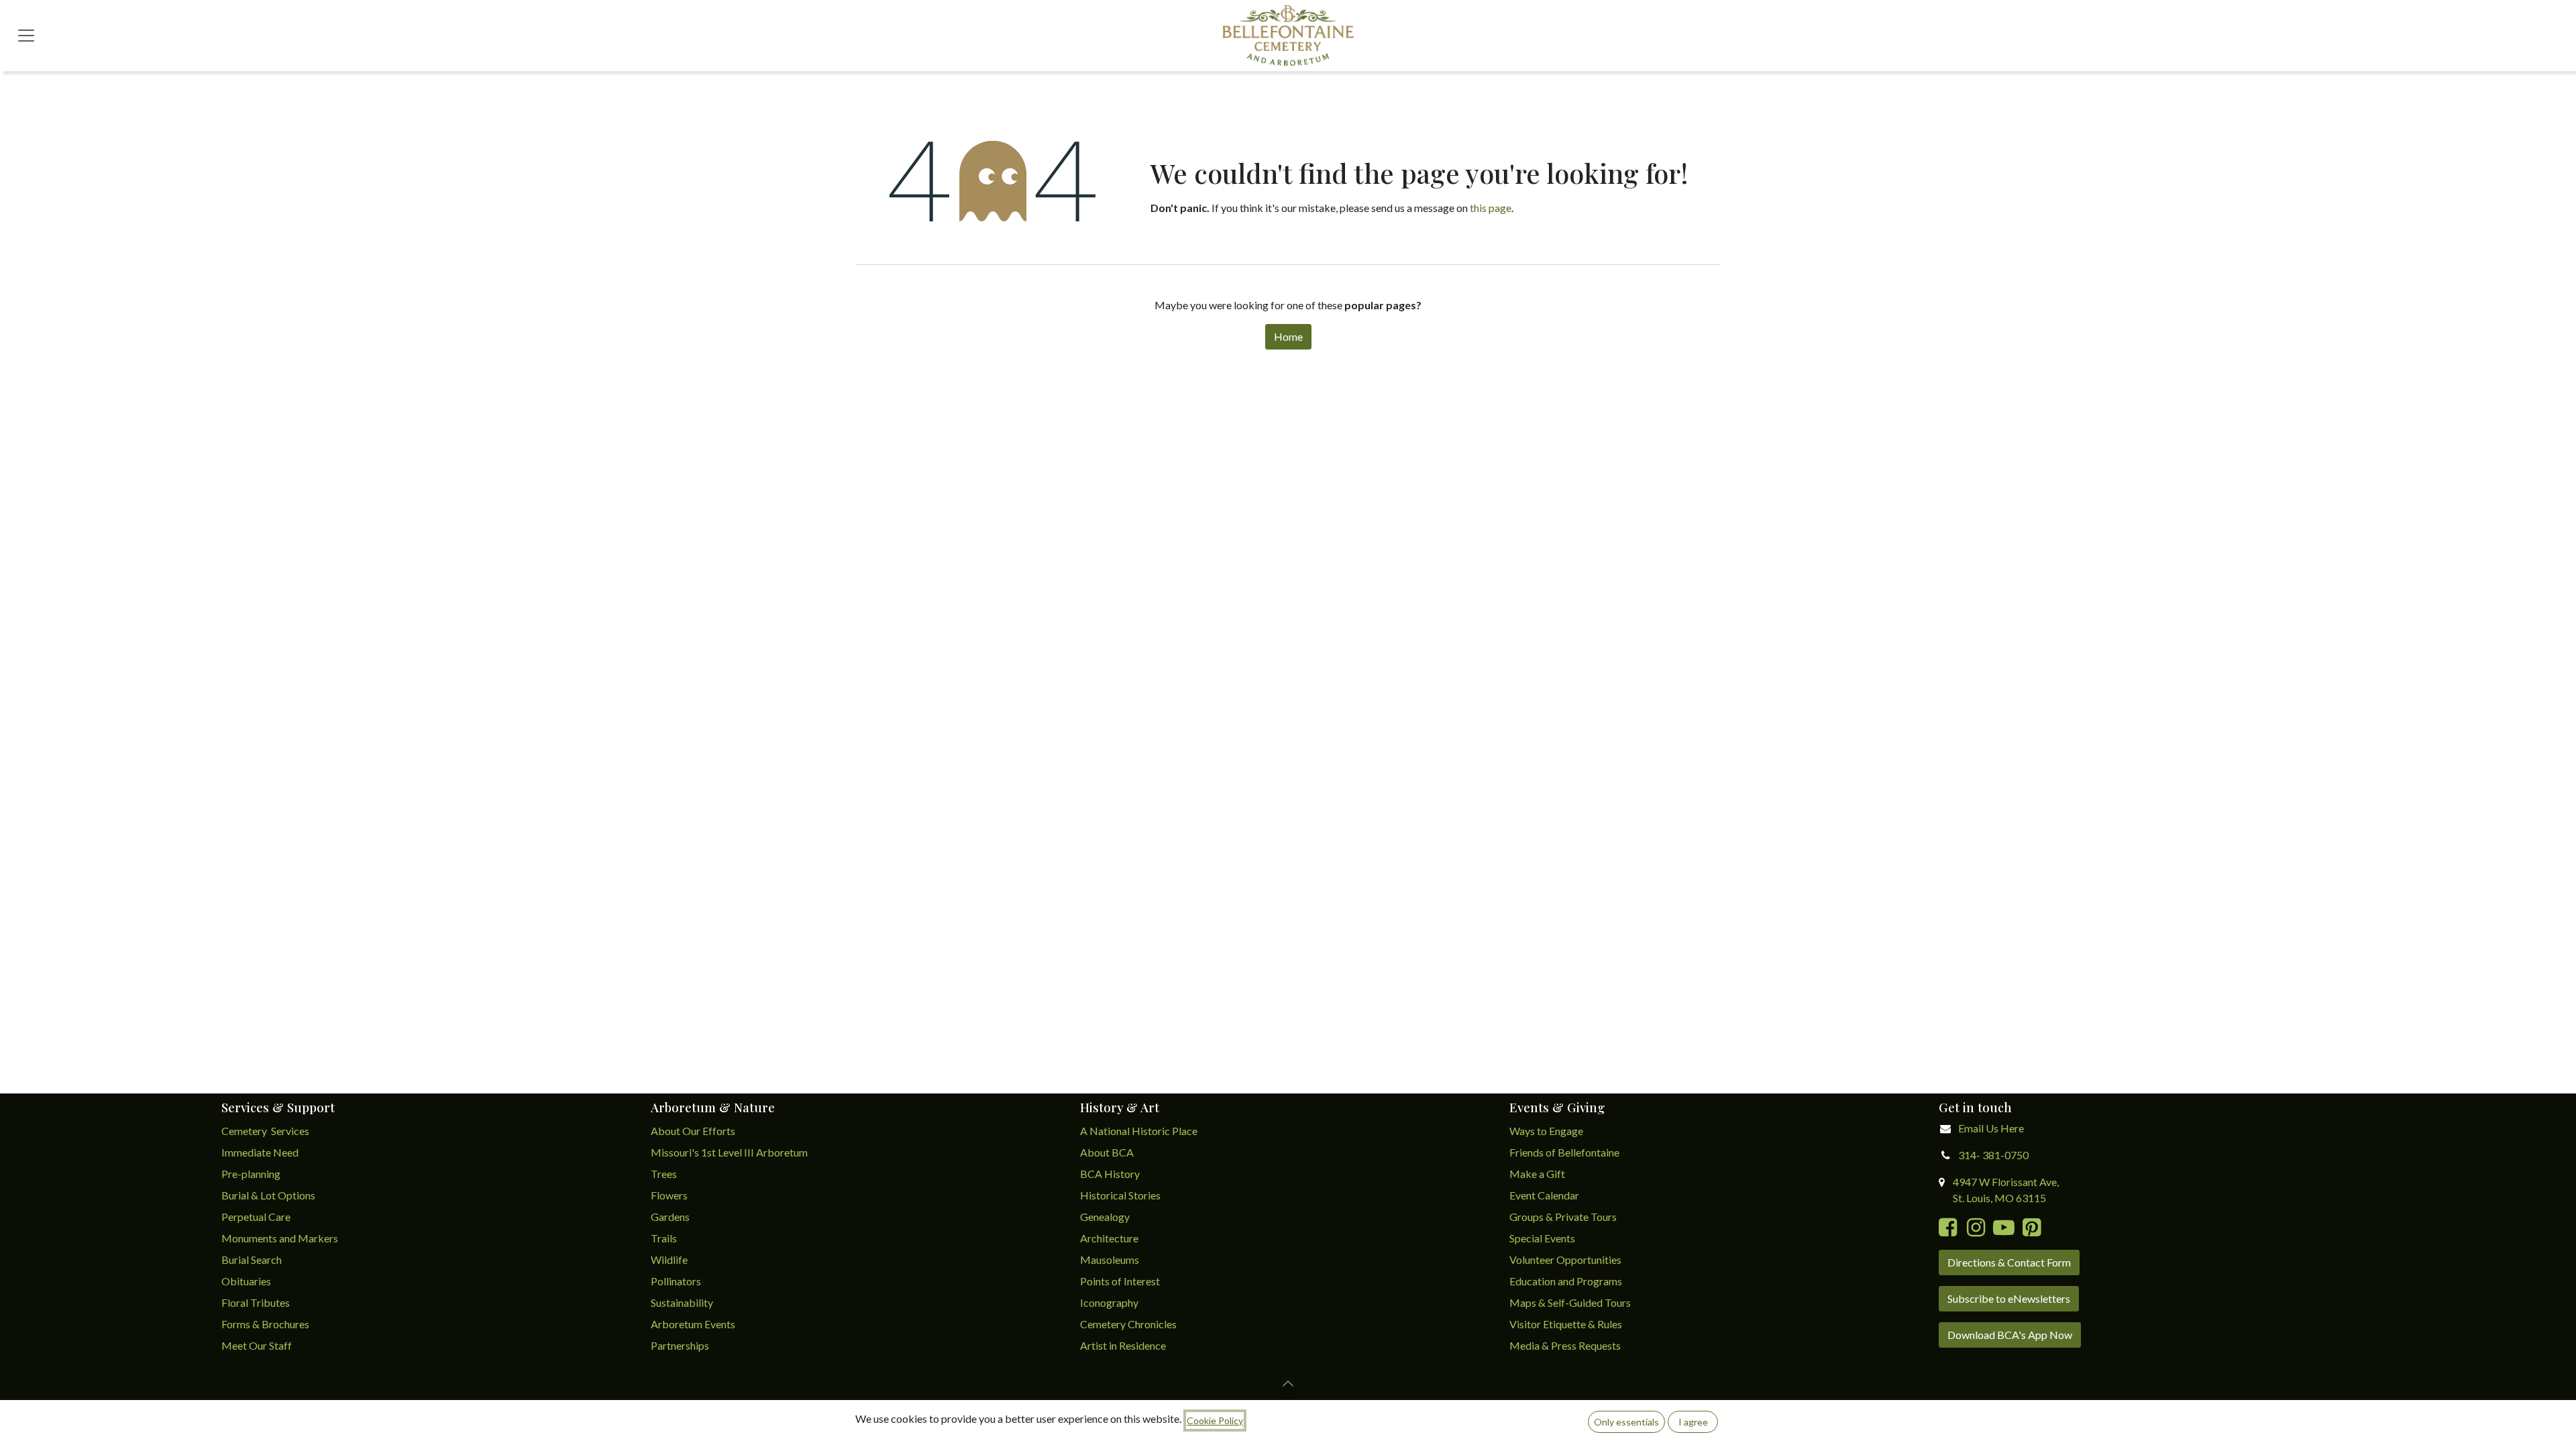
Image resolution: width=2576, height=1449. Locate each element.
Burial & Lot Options (268, 1195)
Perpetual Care (256, 1217)
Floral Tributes (256, 1302)
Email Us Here (1991, 1128)
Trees (664, 1174)
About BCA (1107, 1152)
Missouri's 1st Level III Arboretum (729, 1152)
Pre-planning (251, 1174)
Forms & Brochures (265, 1324)
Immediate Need (260, 1152)
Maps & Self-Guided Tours (1570, 1302)
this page (1491, 208)
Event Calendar (1544, 1195)
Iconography (1109, 1302)
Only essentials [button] (1626, 1422)
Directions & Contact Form (2009, 1262)
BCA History (1110, 1174)
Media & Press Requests (1565, 1345)
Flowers (669, 1195)
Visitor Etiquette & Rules (1566, 1324)
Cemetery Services (266, 1131)
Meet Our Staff (257, 1345)
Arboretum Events (693, 1324)
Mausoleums (1111, 1259)
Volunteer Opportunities (1565, 1259)
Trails (664, 1238)
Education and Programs (1567, 1281)
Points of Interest (1120, 1281)
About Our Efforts (693, 1131)
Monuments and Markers (280, 1238)
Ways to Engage (1546, 1131)
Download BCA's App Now (2010, 1335)
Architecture (1109, 1238)
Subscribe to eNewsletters (2009, 1298)
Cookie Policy (1215, 1420)
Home (1288, 336)
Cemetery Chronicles (1128, 1324)
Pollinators (676, 1281)
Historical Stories (1120, 1195)
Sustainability (682, 1302)
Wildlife (669, 1259)
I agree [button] (1693, 1422)
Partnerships (680, 1345)
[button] (1288, 1383)
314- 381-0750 (1993, 1155)
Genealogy (1105, 1217)
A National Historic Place (1139, 1131)
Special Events (1542, 1238)
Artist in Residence (1124, 1345)
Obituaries (246, 1281)
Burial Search (252, 1259)
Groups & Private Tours (1563, 1217)
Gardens (670, 1217)
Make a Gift (1537, 1174)
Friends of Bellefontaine (1564, 1152)
